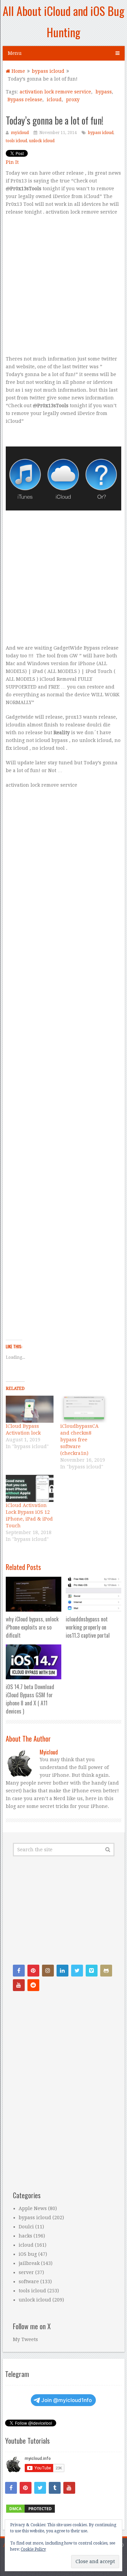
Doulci (26, 2227)
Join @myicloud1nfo (67, 2400)
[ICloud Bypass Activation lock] (29, 1409)
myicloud (20, 133)
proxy (73, 100)
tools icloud (16, 141)
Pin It (12, 162)
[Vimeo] (92, 1971)
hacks (25, 2236)
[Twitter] (77, 1971)
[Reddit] (33, 1985)
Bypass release (25, 100)
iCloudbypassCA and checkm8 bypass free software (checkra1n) (79, 1440)
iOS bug (28, 2254)
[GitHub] (106, 1971)
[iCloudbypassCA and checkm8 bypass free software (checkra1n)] (84, 1409)
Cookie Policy (33, 2549)
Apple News (33, 2208)
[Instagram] (48, 1971)
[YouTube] (19, 1985)
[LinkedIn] (62, 1971)
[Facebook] (19, 1971)
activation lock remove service (55, 92)
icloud (54, 100)
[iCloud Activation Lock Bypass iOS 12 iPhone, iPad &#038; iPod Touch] (29, 1488)
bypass (104, 92)
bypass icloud (101, 133)
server (26, 2272)
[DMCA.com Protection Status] (30, 2512)
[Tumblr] (55, 2488)
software (29, 2282)
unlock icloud (42, 141)
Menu (15, 53)
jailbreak (29, 2263)
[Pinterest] (33, 1971)
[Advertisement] (63, 289)
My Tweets (25, 2339)
